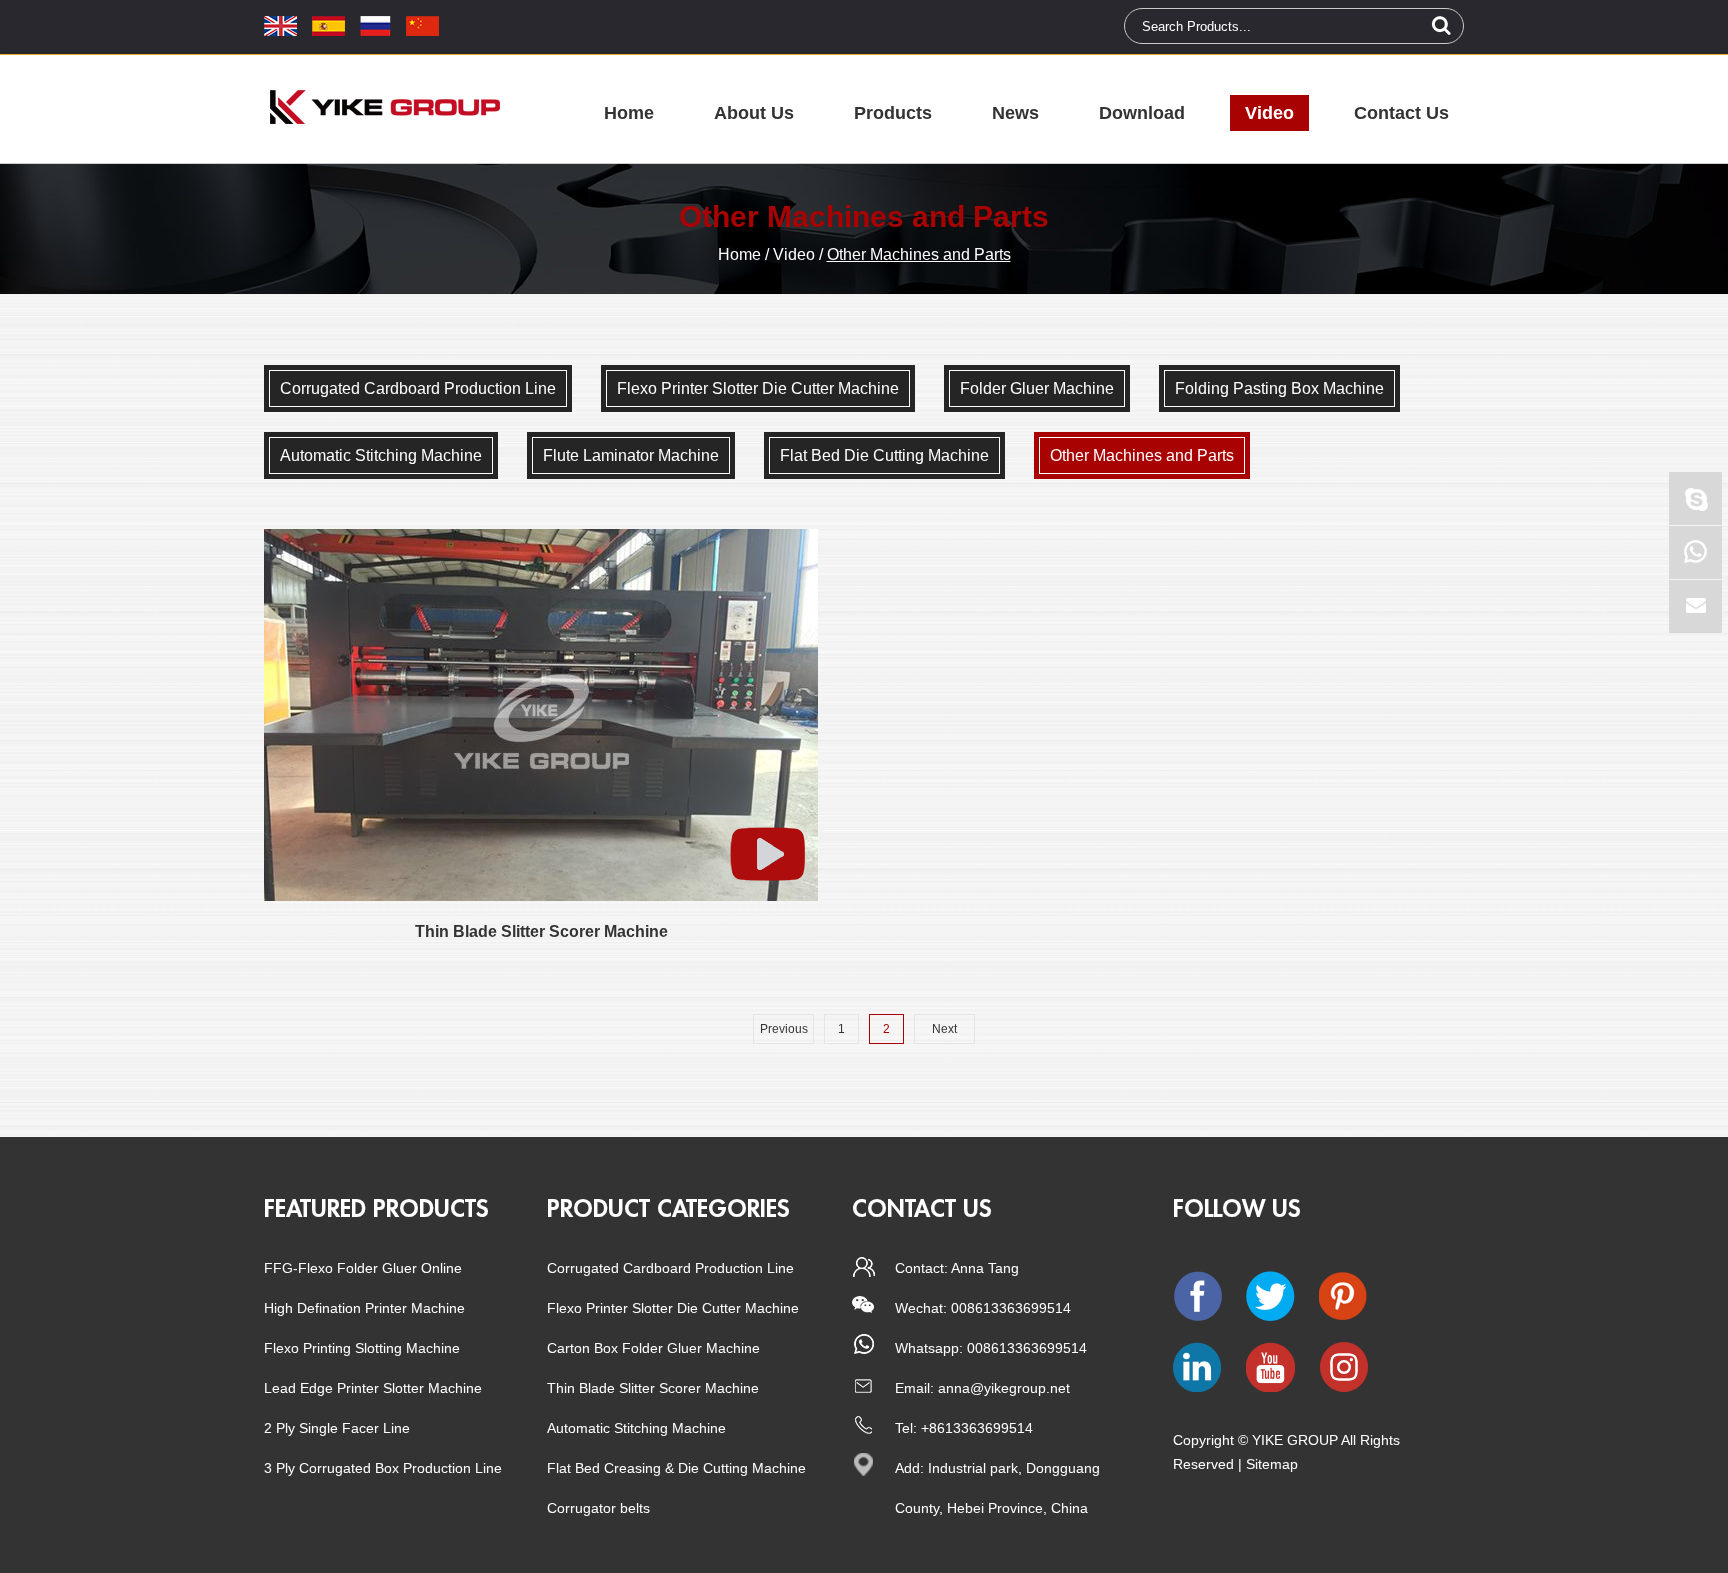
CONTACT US (922, 1209)
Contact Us (1401, 113)
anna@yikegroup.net (1004, 1388)
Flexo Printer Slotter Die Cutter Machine (673, 1308)
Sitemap (1272, 1464)
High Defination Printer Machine (364, 1308)
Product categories (668, 1209)
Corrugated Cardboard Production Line (670, 1268)
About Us (754, 113)
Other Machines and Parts (919, 254)
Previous (784, 1029)
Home (629, 113)
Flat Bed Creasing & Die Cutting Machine (676, 1468)
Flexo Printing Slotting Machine (362, 1348)
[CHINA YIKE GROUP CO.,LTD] (384, 106)
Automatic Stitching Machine (636, 1428)
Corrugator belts (598, 1508)
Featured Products (376, 1209)
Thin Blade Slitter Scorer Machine (653, 1388)
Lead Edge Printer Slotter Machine (373, 1388)
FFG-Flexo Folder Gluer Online (363, 1268)
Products (893, 113)
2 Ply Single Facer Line (337, 1428)
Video (1269, 113)
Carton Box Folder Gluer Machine (653, 1348)
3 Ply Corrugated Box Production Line (383, 1468)
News (1015, 113)
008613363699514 (1027, 1348)
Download (1142, 113)
